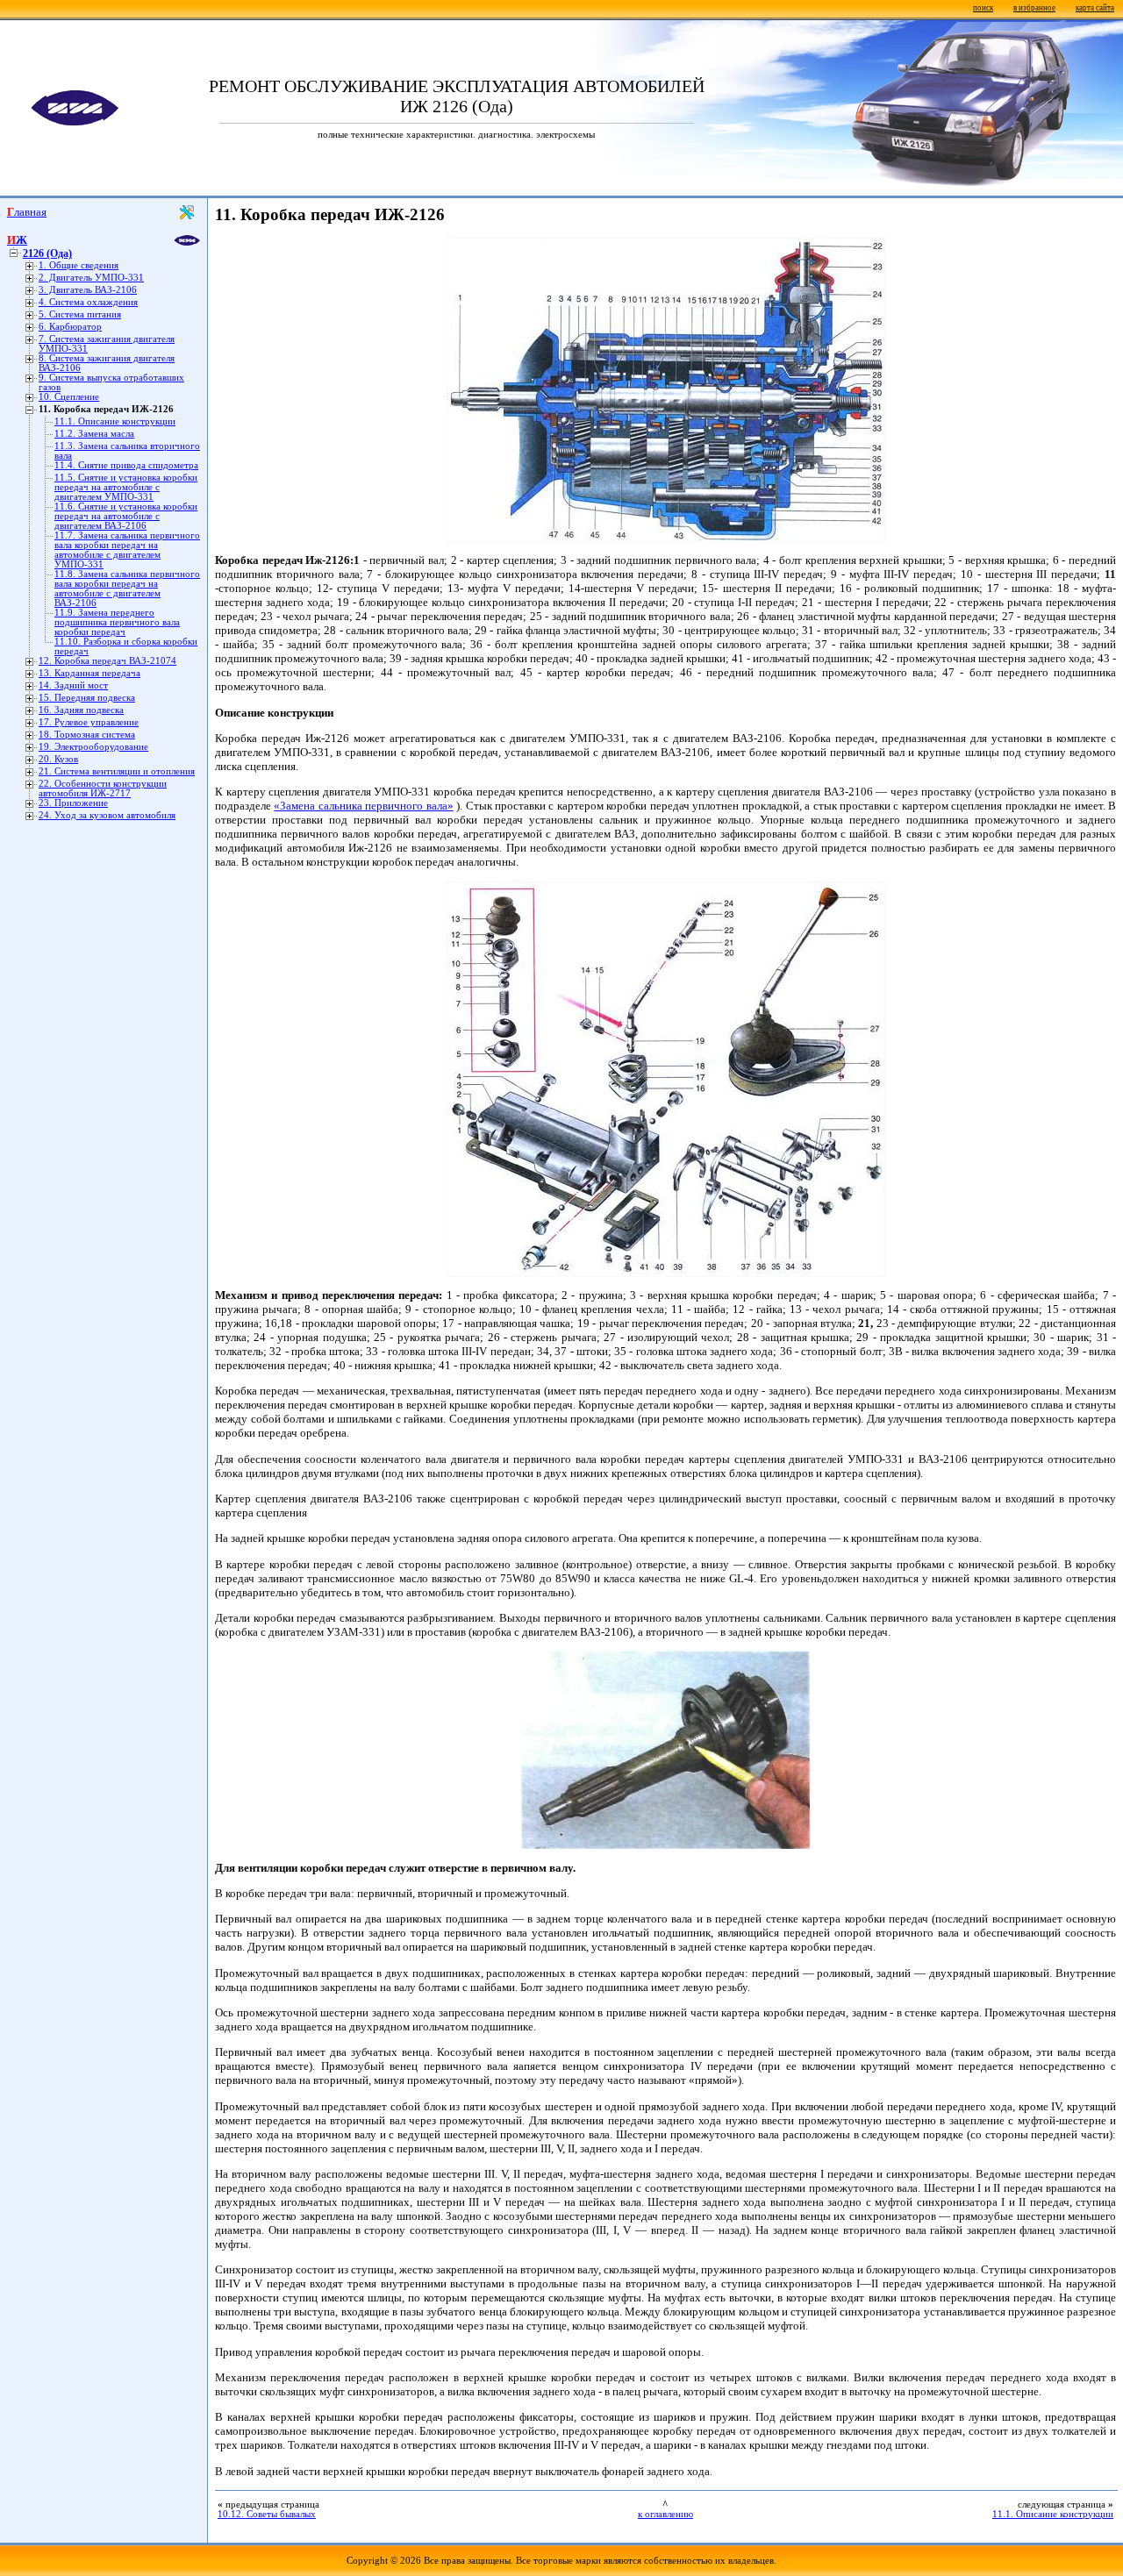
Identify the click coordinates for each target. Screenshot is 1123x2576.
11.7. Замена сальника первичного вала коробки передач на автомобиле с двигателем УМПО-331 (127, 550)
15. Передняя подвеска (87, 698)
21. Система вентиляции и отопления (117, 771)
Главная (27, 212)
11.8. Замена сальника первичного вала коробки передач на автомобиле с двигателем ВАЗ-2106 (127, 589)
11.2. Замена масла (94, 434)
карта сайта (1095, 8)
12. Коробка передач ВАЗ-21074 (107, 661)
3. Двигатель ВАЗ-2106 (88, 290)
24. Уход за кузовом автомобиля (107, 815)
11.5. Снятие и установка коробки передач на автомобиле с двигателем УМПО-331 (126, 487)
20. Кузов (58, 759)
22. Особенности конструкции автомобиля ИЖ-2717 (103, 788)
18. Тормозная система (87, 735)
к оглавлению (665, 2514)
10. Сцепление (69, 397)
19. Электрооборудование (93, 747)
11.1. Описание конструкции (115, 421)
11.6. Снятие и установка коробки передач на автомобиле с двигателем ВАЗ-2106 (126, 516)
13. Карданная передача (89, 673)
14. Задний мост (73, 685)
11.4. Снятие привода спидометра (126, 465)
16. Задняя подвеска (81, 710)
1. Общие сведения (79, 265)
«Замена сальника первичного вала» (363, 806)
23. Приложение (73, 803)
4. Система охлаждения (88, 302)
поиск (983, 8)
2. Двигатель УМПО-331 (91, 278)
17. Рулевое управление (89, 722)
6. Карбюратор (70, 327)
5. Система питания (80, 314)
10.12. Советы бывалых (267, 2514)
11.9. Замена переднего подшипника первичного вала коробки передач (117, 622)
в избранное (1034, 8)
